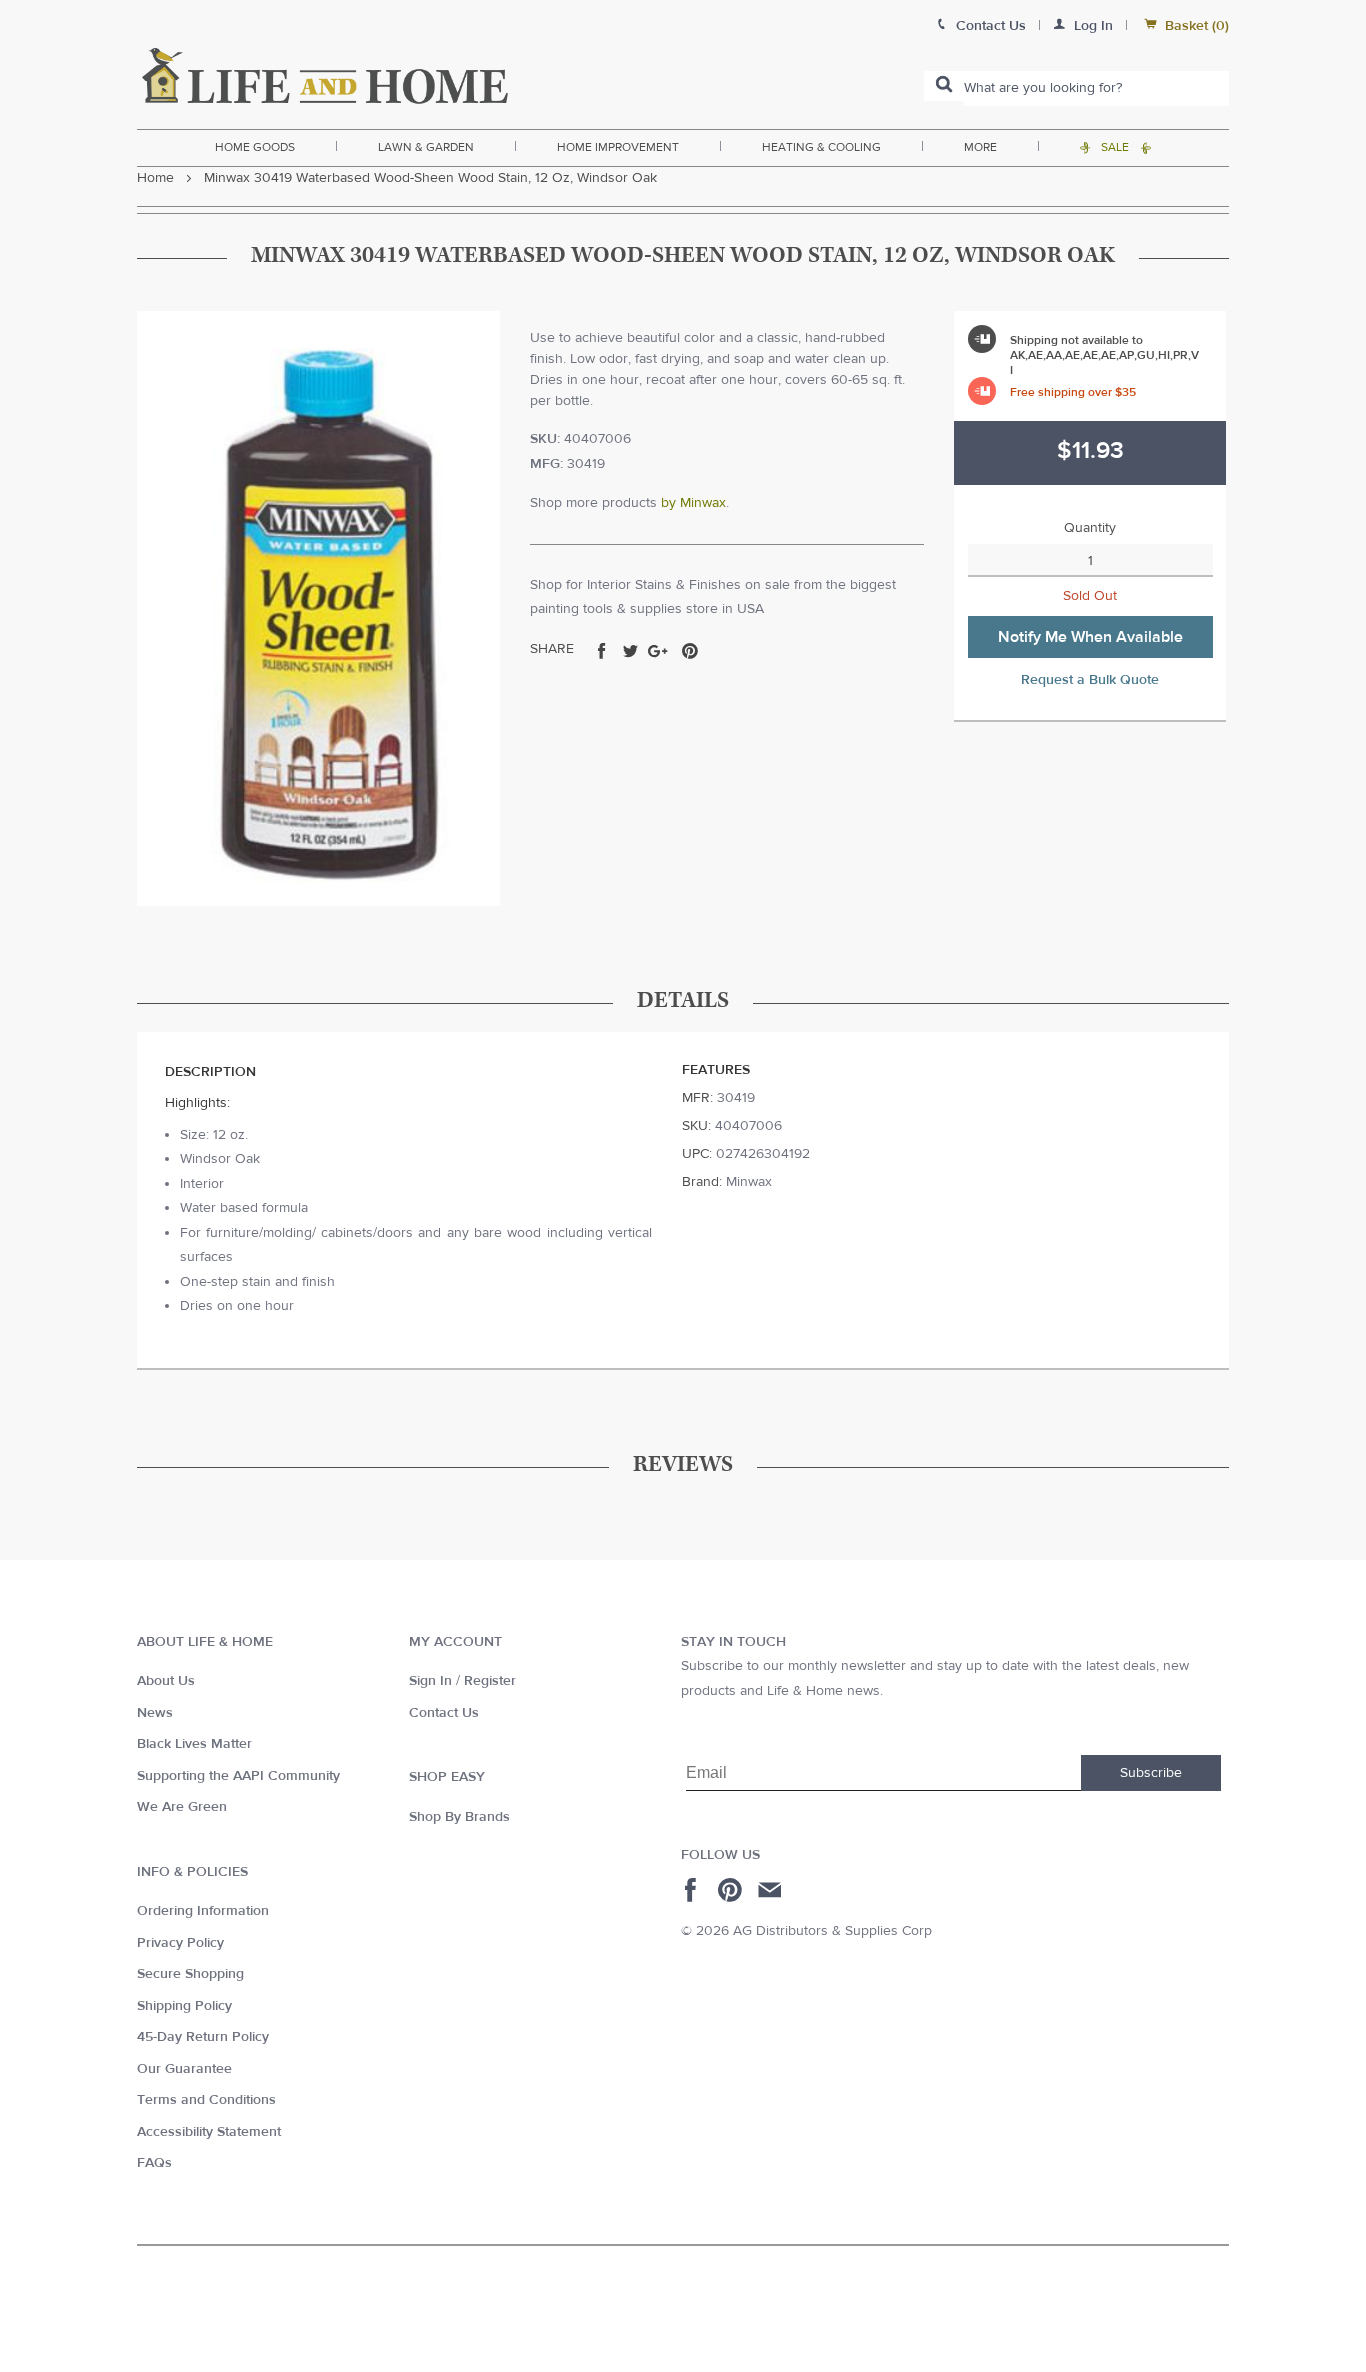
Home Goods (255, 147)
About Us (166, 1681)
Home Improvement (618, 147)
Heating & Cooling (821, 147)
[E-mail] (771, 1890)
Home (155, 178)
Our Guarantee (184, 2069)
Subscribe (1151, 1773)
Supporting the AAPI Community (238, 1776)
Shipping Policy (184, 2006)
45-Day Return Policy (203, 2037)
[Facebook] (693, 1890)
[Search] (944, 86)
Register (490, 1681)
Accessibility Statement (209, 2132)
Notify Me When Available (1090, 637)
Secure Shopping (190, 1974)
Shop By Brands (459, 1817)
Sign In (430, 1681)
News (155, 1713)
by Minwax (693, 503)
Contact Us (444, 1713)
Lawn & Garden (426, 147)
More (980, 147)
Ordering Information (203, 1911)
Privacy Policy (180, 1943)
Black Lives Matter (194, 1744)
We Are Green (182, 1807)
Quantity (1090, 528)
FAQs (154, 2163)
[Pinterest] (732, 1890)
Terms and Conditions (206, 2100)
